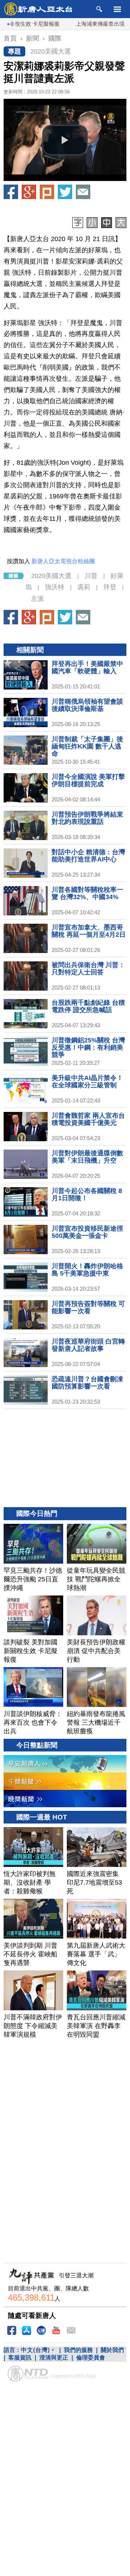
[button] (65, 140)
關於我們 (112, 2350)
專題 (14, 51)
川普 (91, 576)
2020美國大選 (51, 51)
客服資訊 (20, 2358)
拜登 (110, 587)
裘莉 (84, 587)
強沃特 (55, 587)
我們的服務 (78, 2350)
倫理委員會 (91, 2358)
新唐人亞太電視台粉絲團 (63, 561)
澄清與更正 (54, 2358)
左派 (38, 599)
